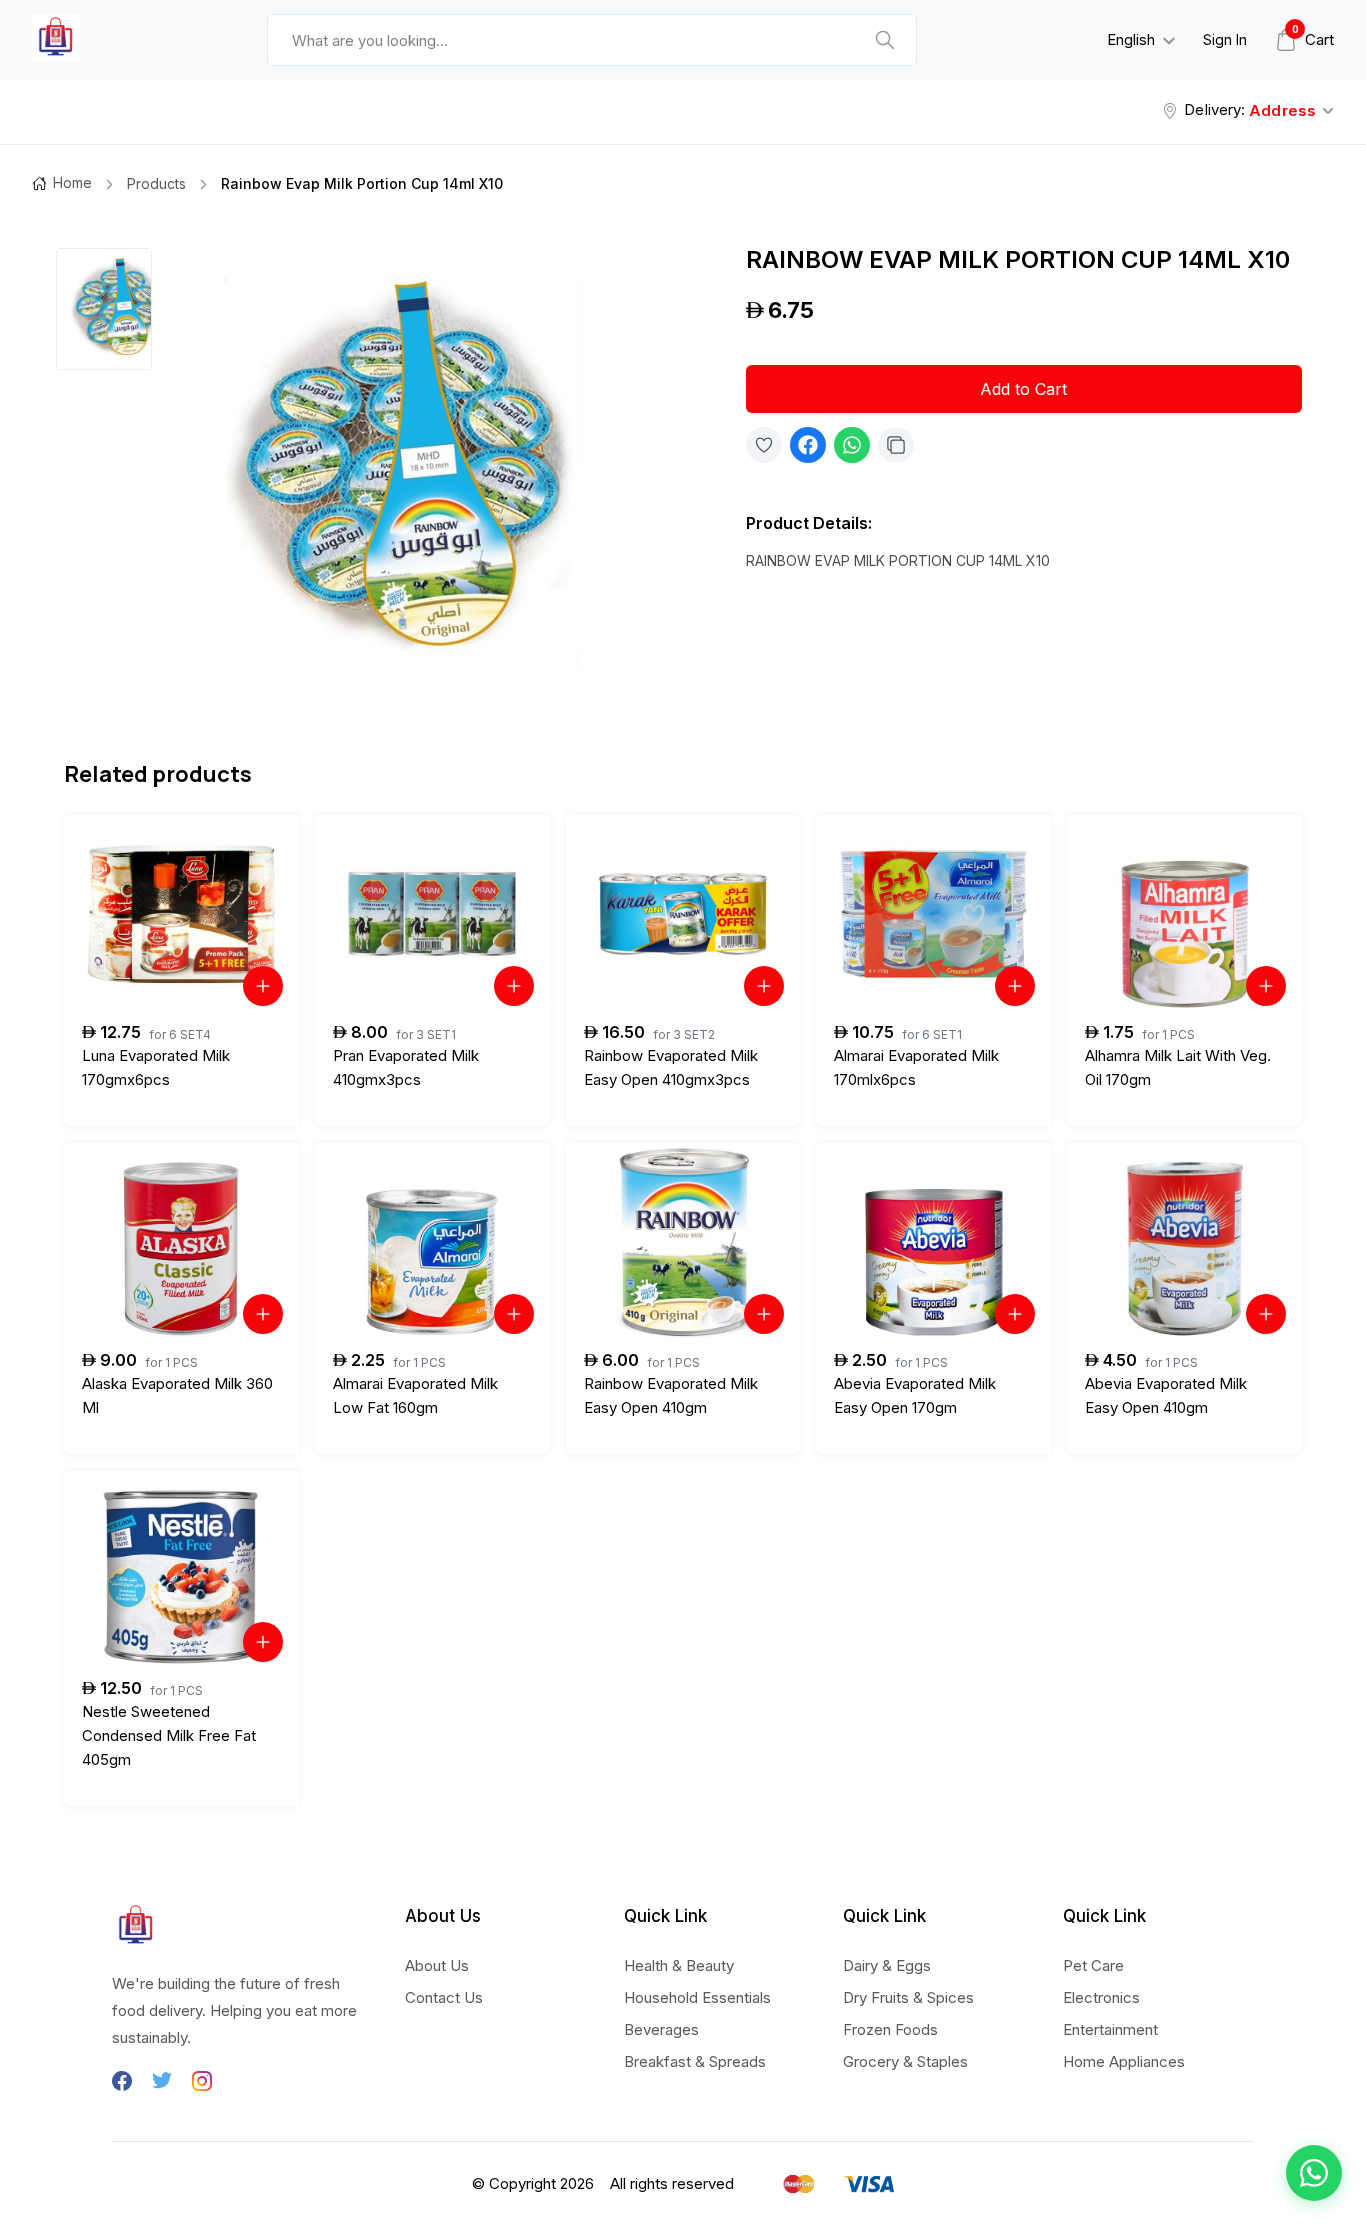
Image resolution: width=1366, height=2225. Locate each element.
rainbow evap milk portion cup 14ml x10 (362, 183)
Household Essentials (697, 1997)
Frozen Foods (890, 2029)
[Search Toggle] (979, 92)
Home (72, 182)
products (156, 183)
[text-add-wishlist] (764, 445)
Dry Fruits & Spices (908, 1997)
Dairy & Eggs (887, 1965)
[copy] (896, 445)
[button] (1314, 2173)
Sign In (1225, 39)
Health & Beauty (679, 1965)
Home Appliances (1124, 2061)
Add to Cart (1023, 389)
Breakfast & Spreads (695, 2061)
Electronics (1101, 1997)
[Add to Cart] (263, 986)
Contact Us (444, 1997)
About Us (437, 1965)
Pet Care (1093, 1965)
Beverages (661, 2029)
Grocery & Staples (905, 2061)
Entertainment (1110, 2029)
